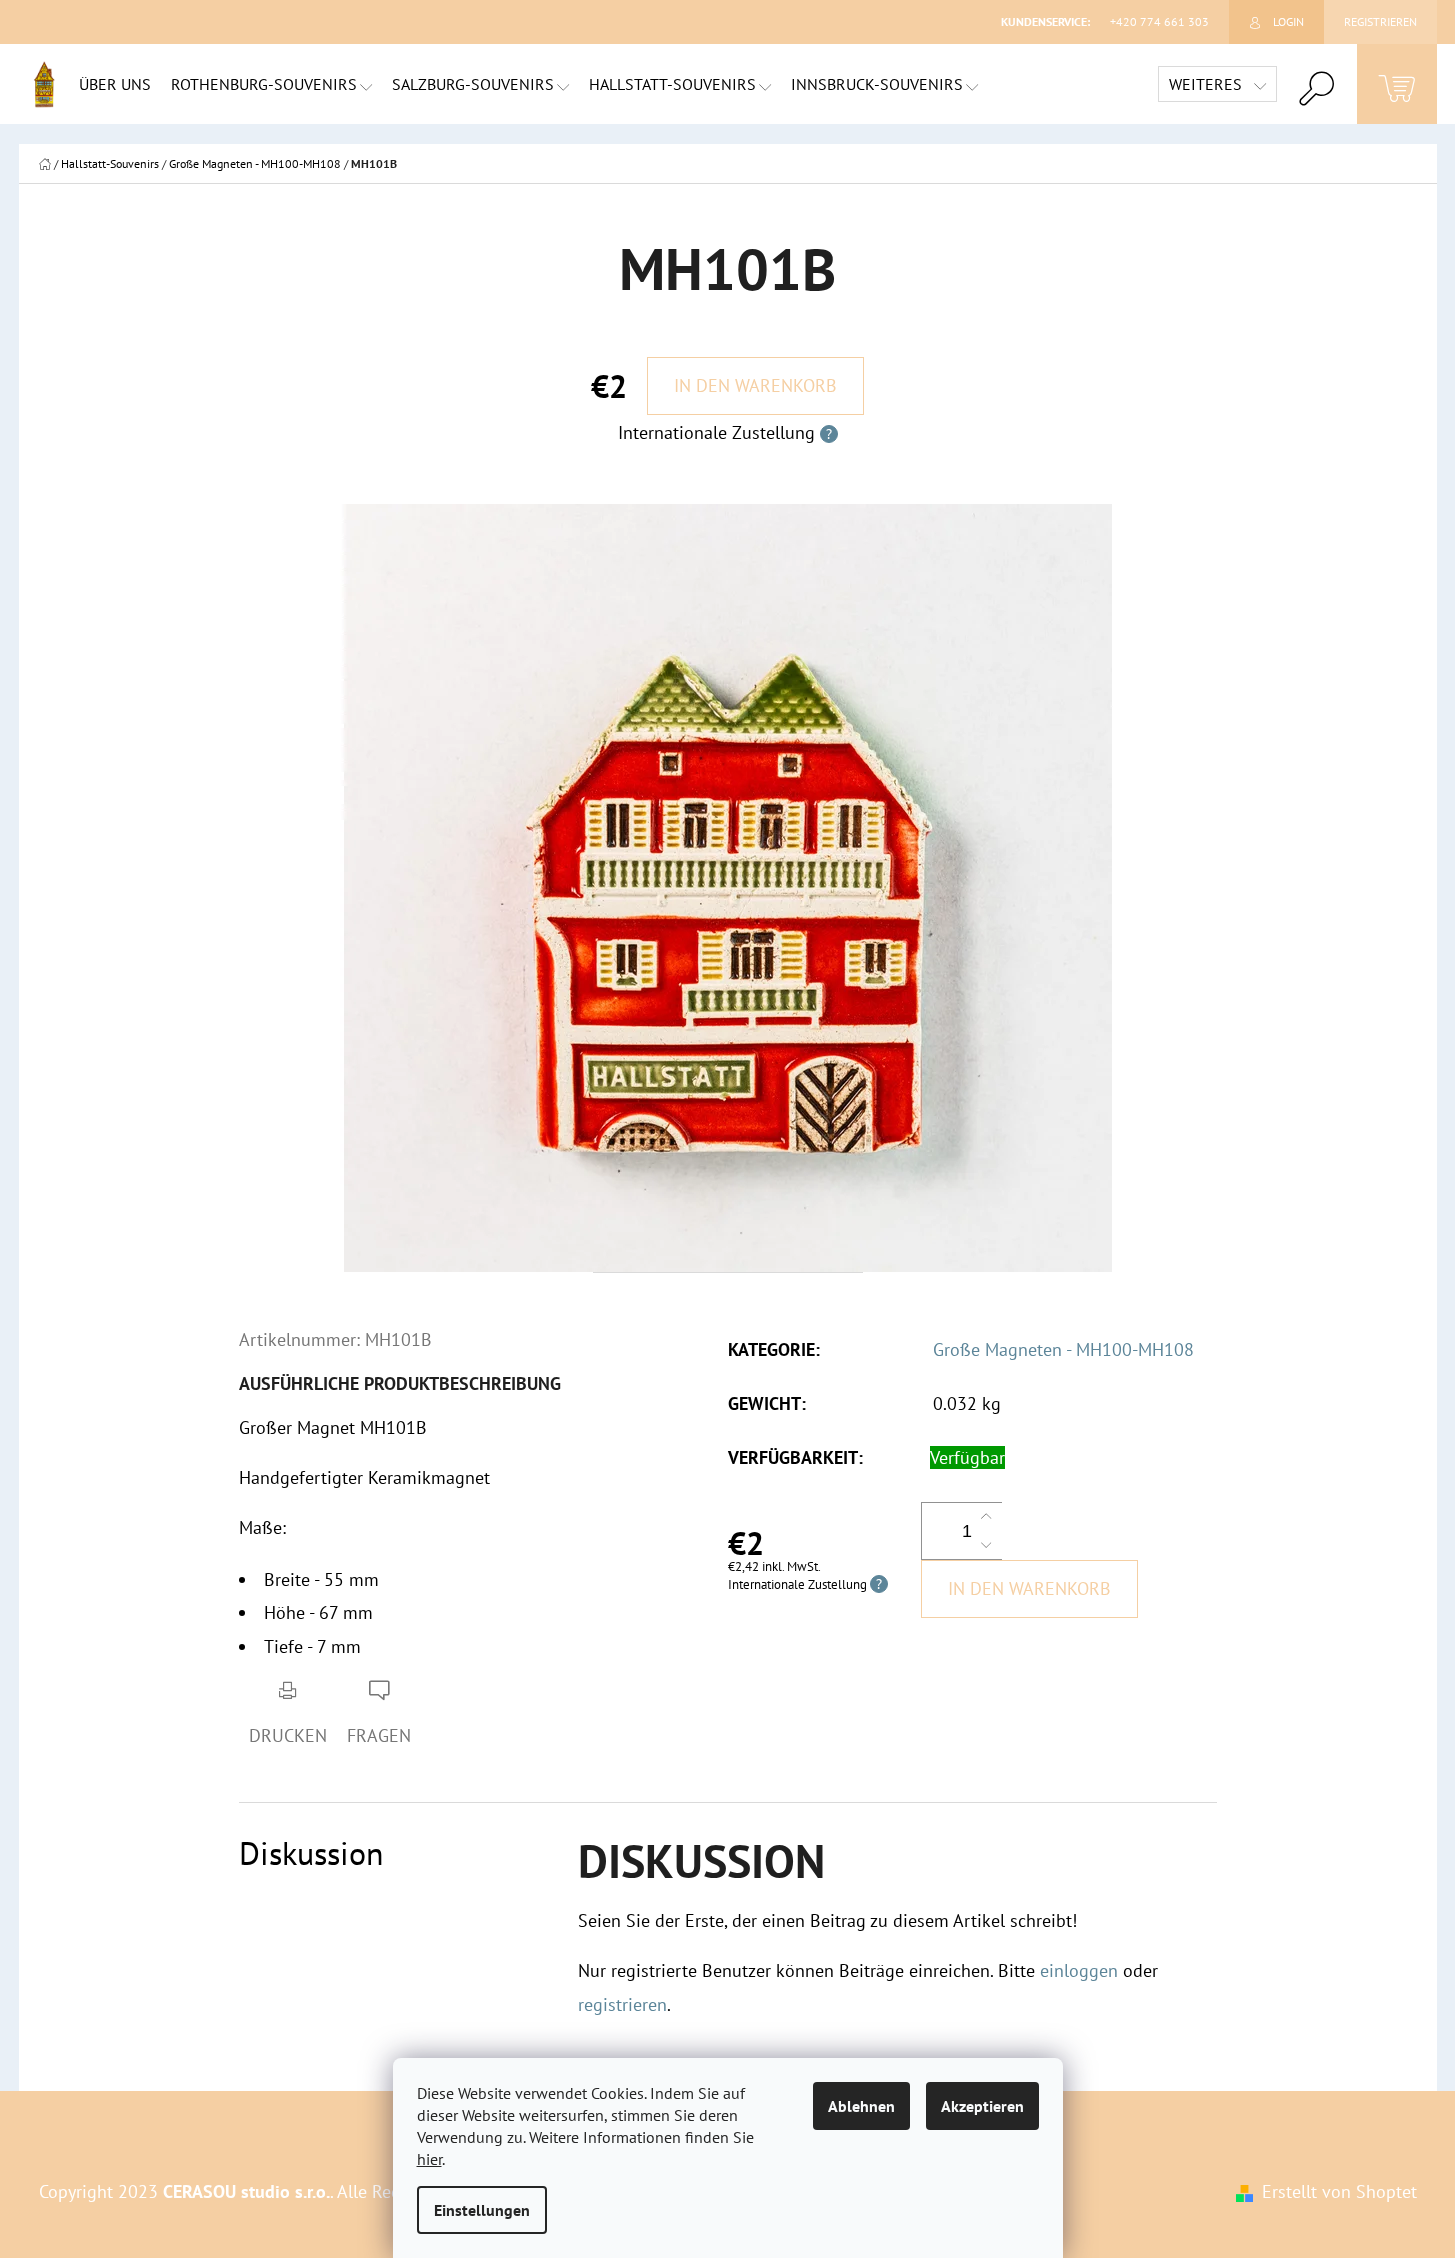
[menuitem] (115, 84)
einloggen (1079, 1970)
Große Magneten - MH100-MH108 (1063, 1349)
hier (429, 2159)
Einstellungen (482, 2210)
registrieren (622, 2004)
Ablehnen (861, 2106)
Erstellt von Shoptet (1339, 2191)
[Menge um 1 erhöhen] (986, 1517)
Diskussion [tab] (311, 1853)
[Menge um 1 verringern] (986, 1545)
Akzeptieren (982, 2106)
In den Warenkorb (755, 385)
